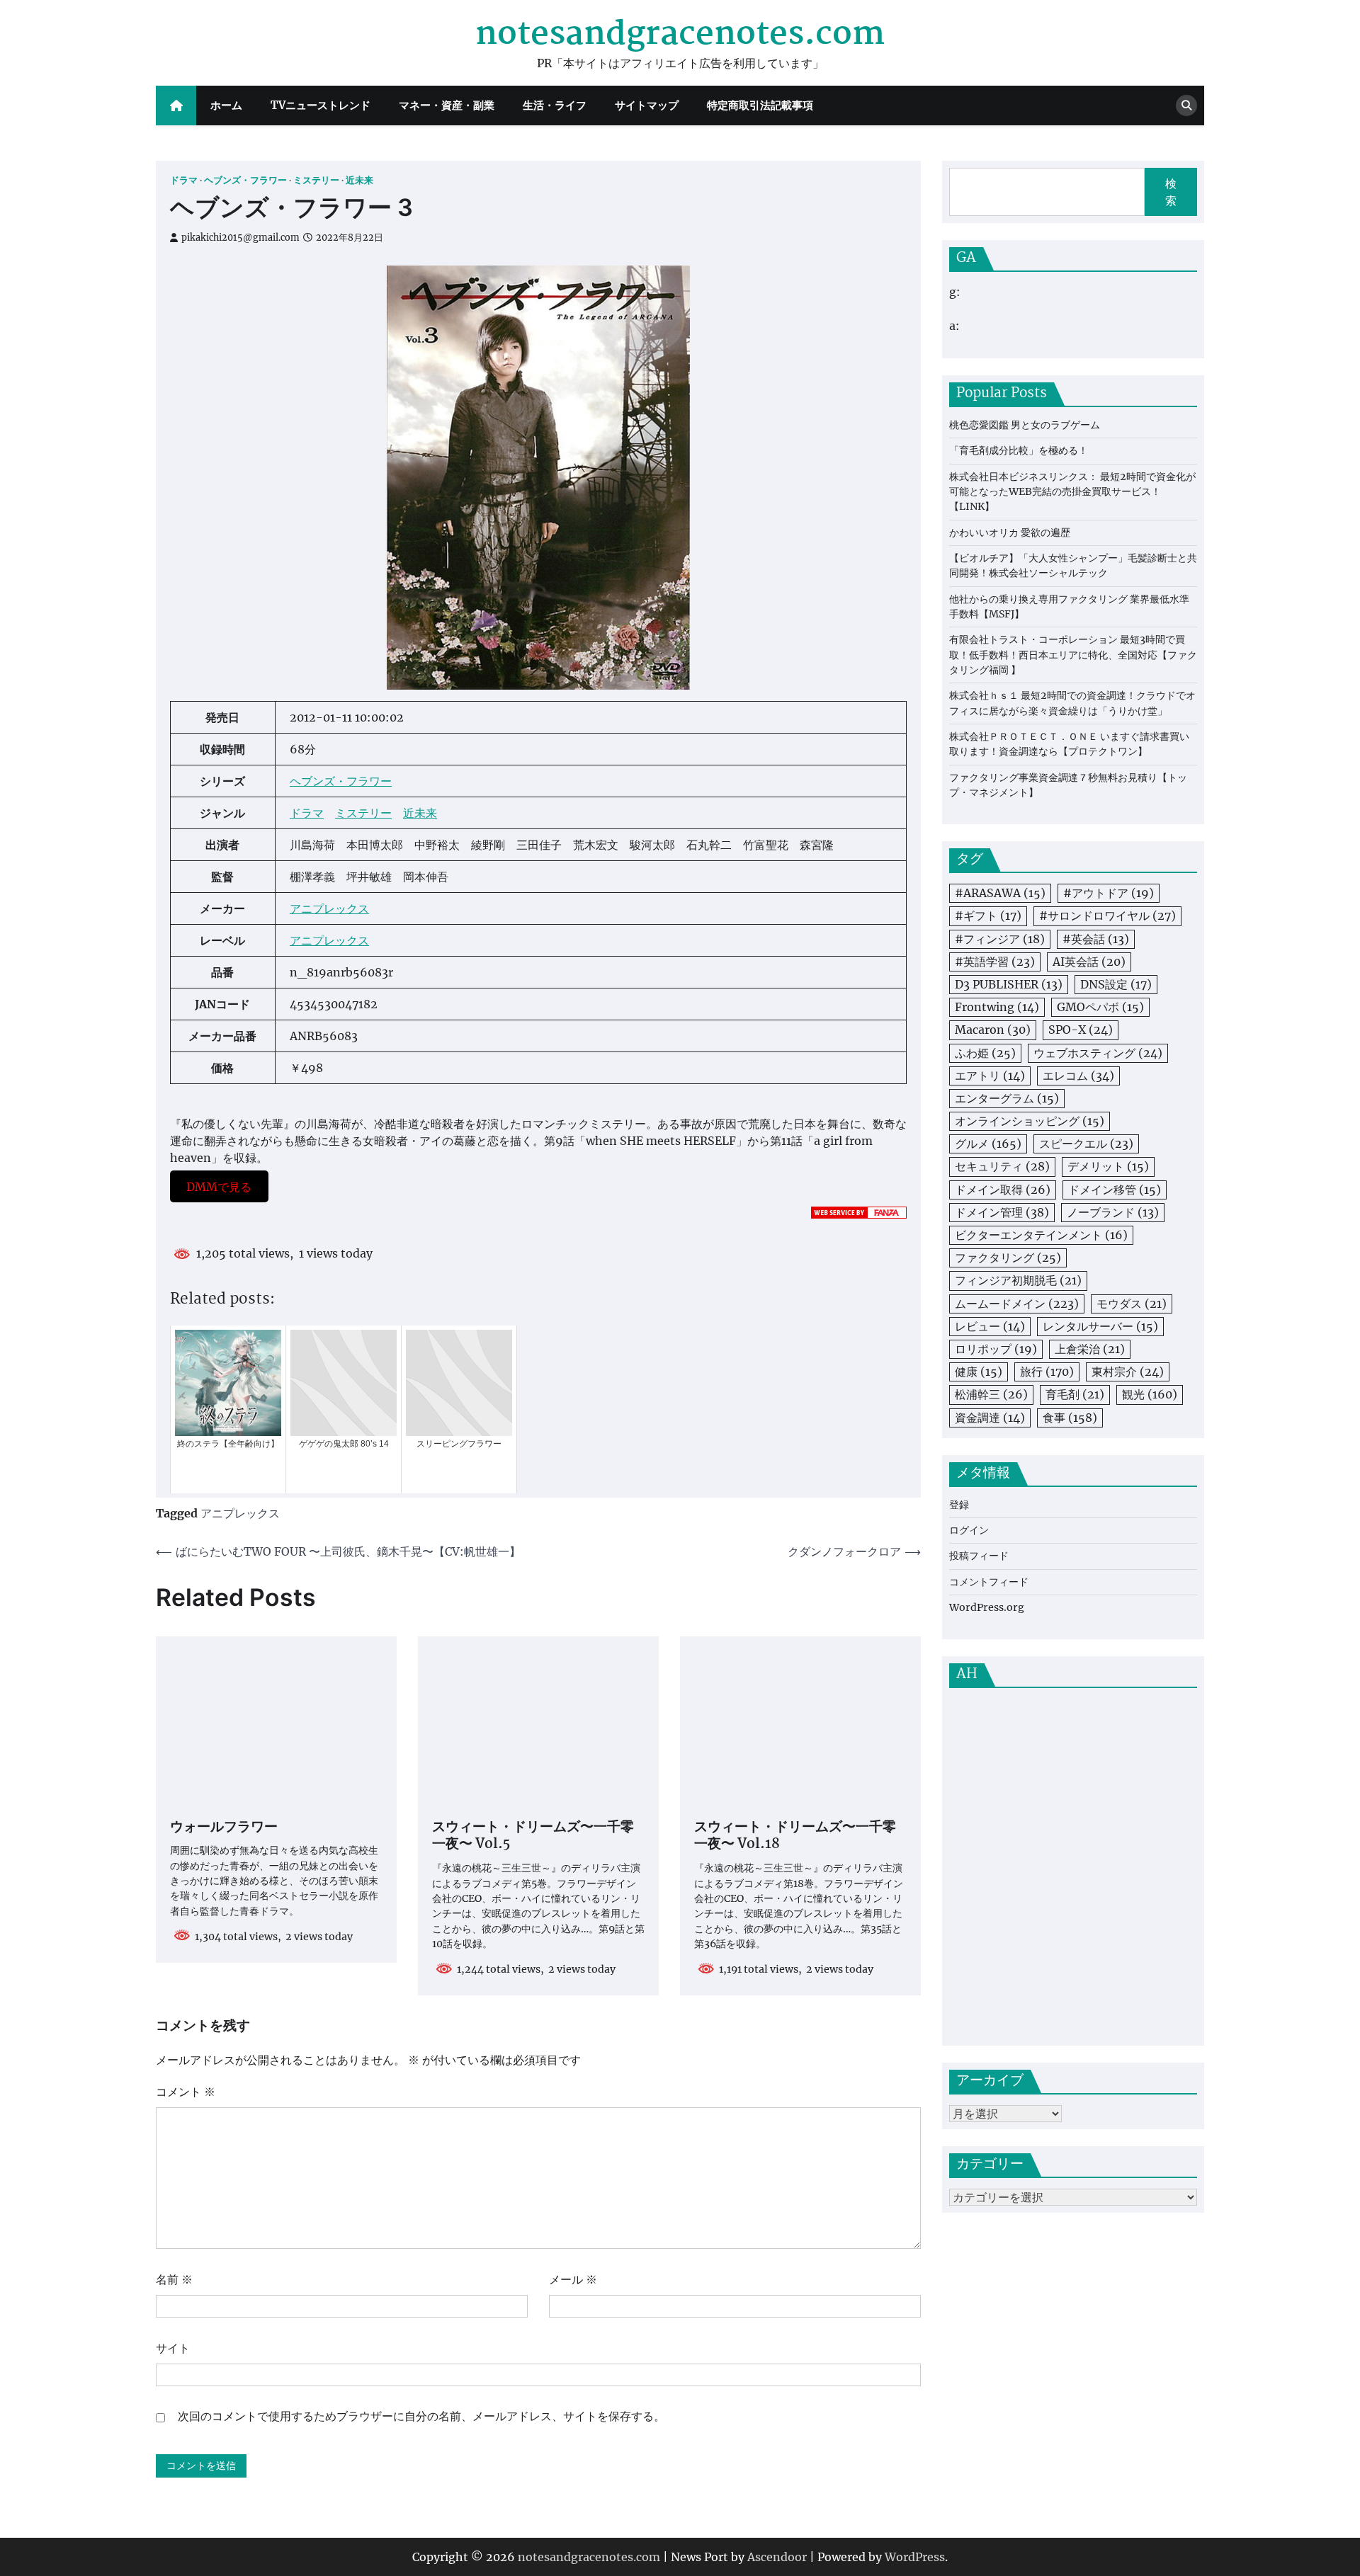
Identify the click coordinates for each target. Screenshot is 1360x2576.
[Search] (1186, 106)
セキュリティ (1002, 1167)
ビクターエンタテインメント (1041, 1235)
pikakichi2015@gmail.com (240, 238)
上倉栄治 (1090, 1349)
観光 (1150, 1395)
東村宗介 (1128, 1372)
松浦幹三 (991, 1395)
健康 (979, 1372)
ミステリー (316, 180)
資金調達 (990, 1418)
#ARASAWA (1000, 894)
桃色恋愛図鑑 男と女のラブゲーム (1025, 425)
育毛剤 (1075, 1395)
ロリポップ (996, 1349)
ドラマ (184, 180)
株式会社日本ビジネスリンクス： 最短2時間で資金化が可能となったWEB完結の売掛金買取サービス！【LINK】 (1072, 492)
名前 (174, 2279)
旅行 (1047, 1372)
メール (573, 2279)
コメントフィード (989, 1582)
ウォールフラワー (224, 1828)
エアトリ (990, 1076)
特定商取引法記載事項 (760, 105)
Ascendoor (777, 2557)
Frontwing (997, 1007)
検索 (1171, 192)
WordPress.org (987, 1607)
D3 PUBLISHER (1009, 984)
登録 (959, 1505)
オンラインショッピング (1030, 1121)
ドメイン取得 (1003, 1190)
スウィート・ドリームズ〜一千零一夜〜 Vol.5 (533, 1837)
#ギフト (988, 916)
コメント (186, 2092)
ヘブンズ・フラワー (245, 180)
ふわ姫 (985, 1053)
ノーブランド (1113, 1212)
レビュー (990, 1326)
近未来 (359, 180)
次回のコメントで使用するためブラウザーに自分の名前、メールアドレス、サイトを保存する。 (421, 2416)
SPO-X (1081, 1030)
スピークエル (1086, 1144)
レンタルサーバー (1100, 1326)
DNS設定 (1116, 984)
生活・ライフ (555, 105)
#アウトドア (1109, 894)
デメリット (1108, 1167)
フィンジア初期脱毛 (1018, 1281)
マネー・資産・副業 (447, 105)
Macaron (993, 1030)
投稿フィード (979, 1556)
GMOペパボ (1100, 1007)
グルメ (988, 1144)
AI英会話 (1089, 962)
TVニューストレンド (321, 105)
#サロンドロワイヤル (1107, 916)
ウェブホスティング (1098, 1053)
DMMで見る (219, 1186)
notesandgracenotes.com (680, 35)
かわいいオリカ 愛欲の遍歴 (1010, 532)
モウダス (1132, 1304)
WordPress (915, 2557)
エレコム (1078, 1076)
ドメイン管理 (1002, 1212)
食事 (1070, 1418)
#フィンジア (1000, 939)
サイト (173, 2348)
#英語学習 (995, 962)
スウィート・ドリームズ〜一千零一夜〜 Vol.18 (795, 1837)
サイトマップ (647, 105)
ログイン (969, 1530)
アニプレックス (329, 908)
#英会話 (1096, 939)
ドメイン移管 (1115, 1190)
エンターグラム (1007, 1098)
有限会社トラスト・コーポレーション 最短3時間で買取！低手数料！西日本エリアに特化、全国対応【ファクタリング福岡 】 (1073, 655)
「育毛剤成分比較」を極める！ (1019, 450)
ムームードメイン (1017, 1304)
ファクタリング (1008, 1258)
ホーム (226, 105)
